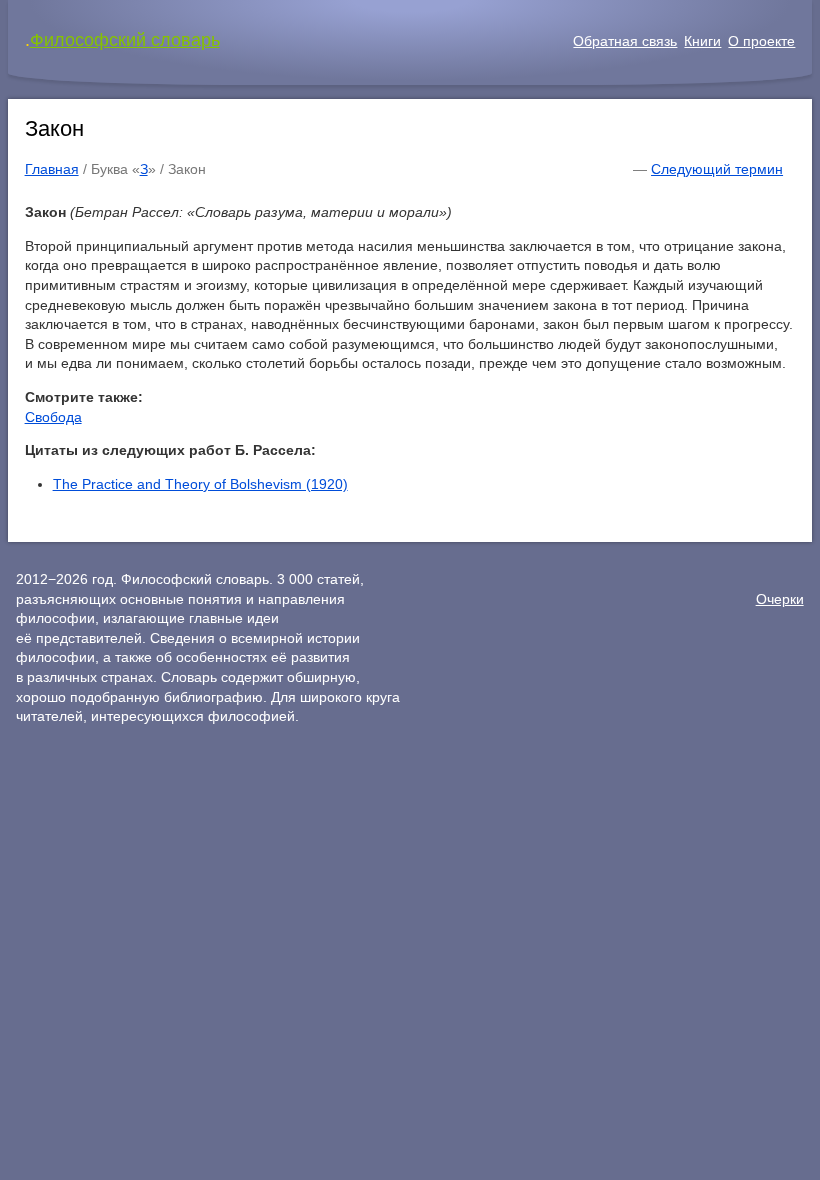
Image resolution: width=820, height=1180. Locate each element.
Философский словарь (125, 40)
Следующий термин (717, 169)
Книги (702, 41)
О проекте (761, 41)
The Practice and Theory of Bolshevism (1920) (200, 484)
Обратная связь (625, 41)
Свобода (53, 417)
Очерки (780, 599)
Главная (52, 169)
